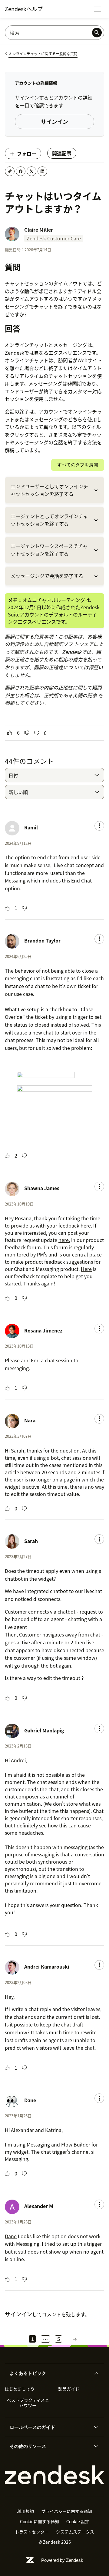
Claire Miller (39, 230)
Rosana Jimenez (43, 1330)
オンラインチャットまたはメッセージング (53, 415)
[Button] (10, 733)
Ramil (31, 827)
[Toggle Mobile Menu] (97, 9)
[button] (50, 2373)
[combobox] (54, 775)
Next (75, 2339)
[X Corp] (31, 171)
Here (86, 1269)
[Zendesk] (54, 2475)
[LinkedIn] (42, 171)
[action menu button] (99, 826)
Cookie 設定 (78, 2521)
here (64, 1240)
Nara (30, 1420)
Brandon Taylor (42, 940)
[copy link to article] (10, 171)
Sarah (31, 1541)
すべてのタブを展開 (78, 465)
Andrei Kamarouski (47, 1966)
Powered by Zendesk (62, 2560)
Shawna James (42, 1188)
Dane (30, 2100)
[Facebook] (21, 171)
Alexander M (39, 2206)
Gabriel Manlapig (44, 1730)
